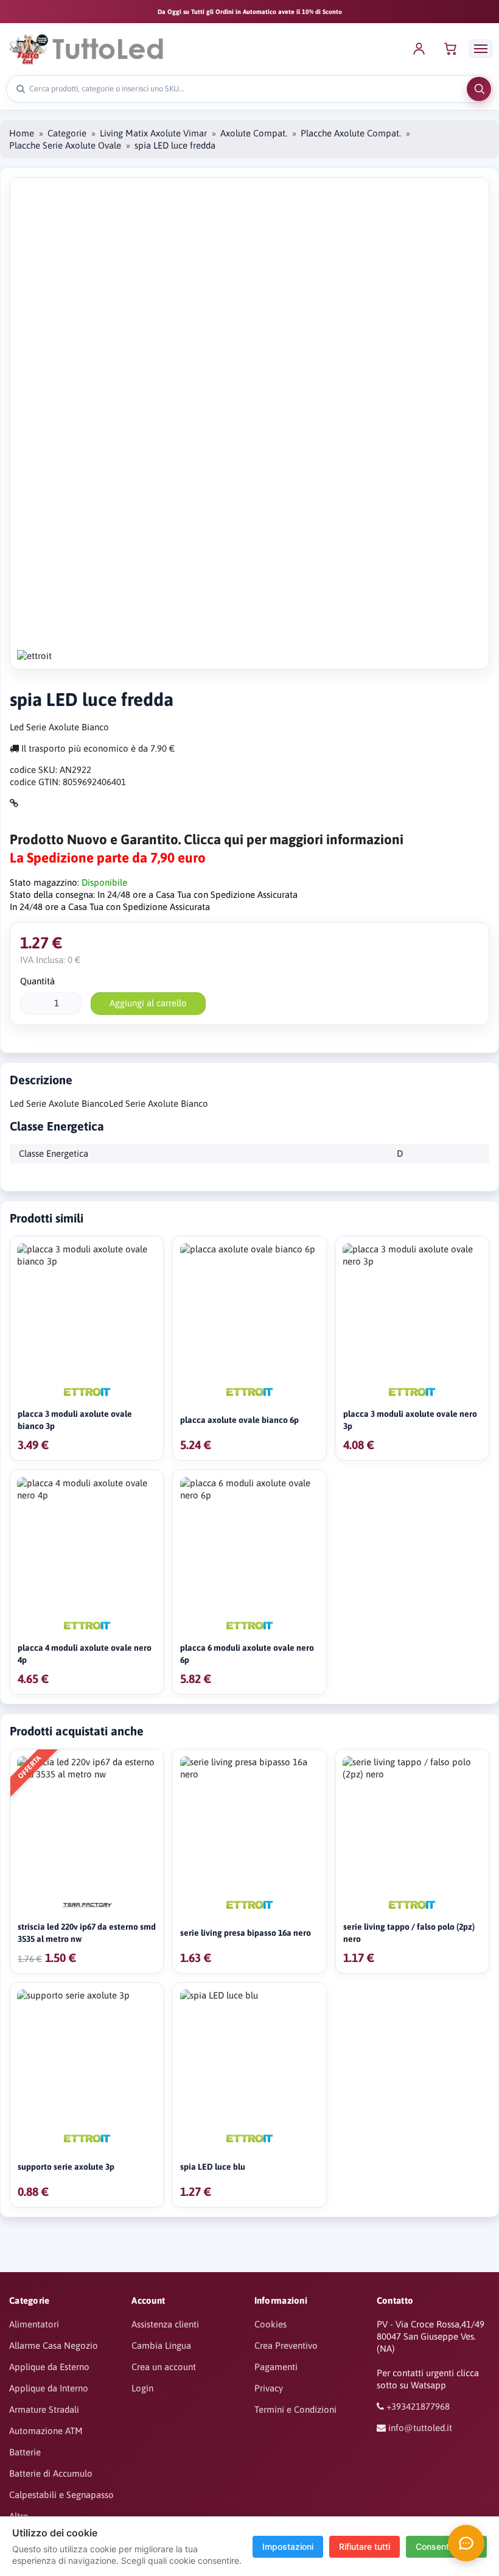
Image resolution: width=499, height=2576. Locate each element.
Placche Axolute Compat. (351, 133)
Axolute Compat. (254, 133)
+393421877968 (418, 2406)
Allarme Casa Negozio (54, 2345)
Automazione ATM (46, 2431)
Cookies (270, 2324)
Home (22, 133)
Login (142, 2388)
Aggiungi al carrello (148, 1003)
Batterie (25, 2452)
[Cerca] (479, 89)
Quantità (37, 981)
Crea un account (164, 2367)
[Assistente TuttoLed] (466, 2543)
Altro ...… (26, 2516)
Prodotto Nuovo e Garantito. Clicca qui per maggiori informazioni (207, 839)
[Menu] (481, 48)
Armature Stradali (44, 2409)
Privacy (269, 2388)
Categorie (67, 133)
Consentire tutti (446, 2546)
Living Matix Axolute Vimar (153, 133)
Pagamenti (276, 2367)
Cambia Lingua (161, 2345)
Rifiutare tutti (365, 2546)
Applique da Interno (49, 2388)
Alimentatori (34, 2324)
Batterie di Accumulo (51, 2473)
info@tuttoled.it (420, 2428)
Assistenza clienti (165, 2324)
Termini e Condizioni (295, 2409)
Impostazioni (288, 2546)
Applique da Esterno (49, 2367)
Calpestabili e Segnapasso (61, 2495)
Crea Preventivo (286, 2345)
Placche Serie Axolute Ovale (65, 145)
